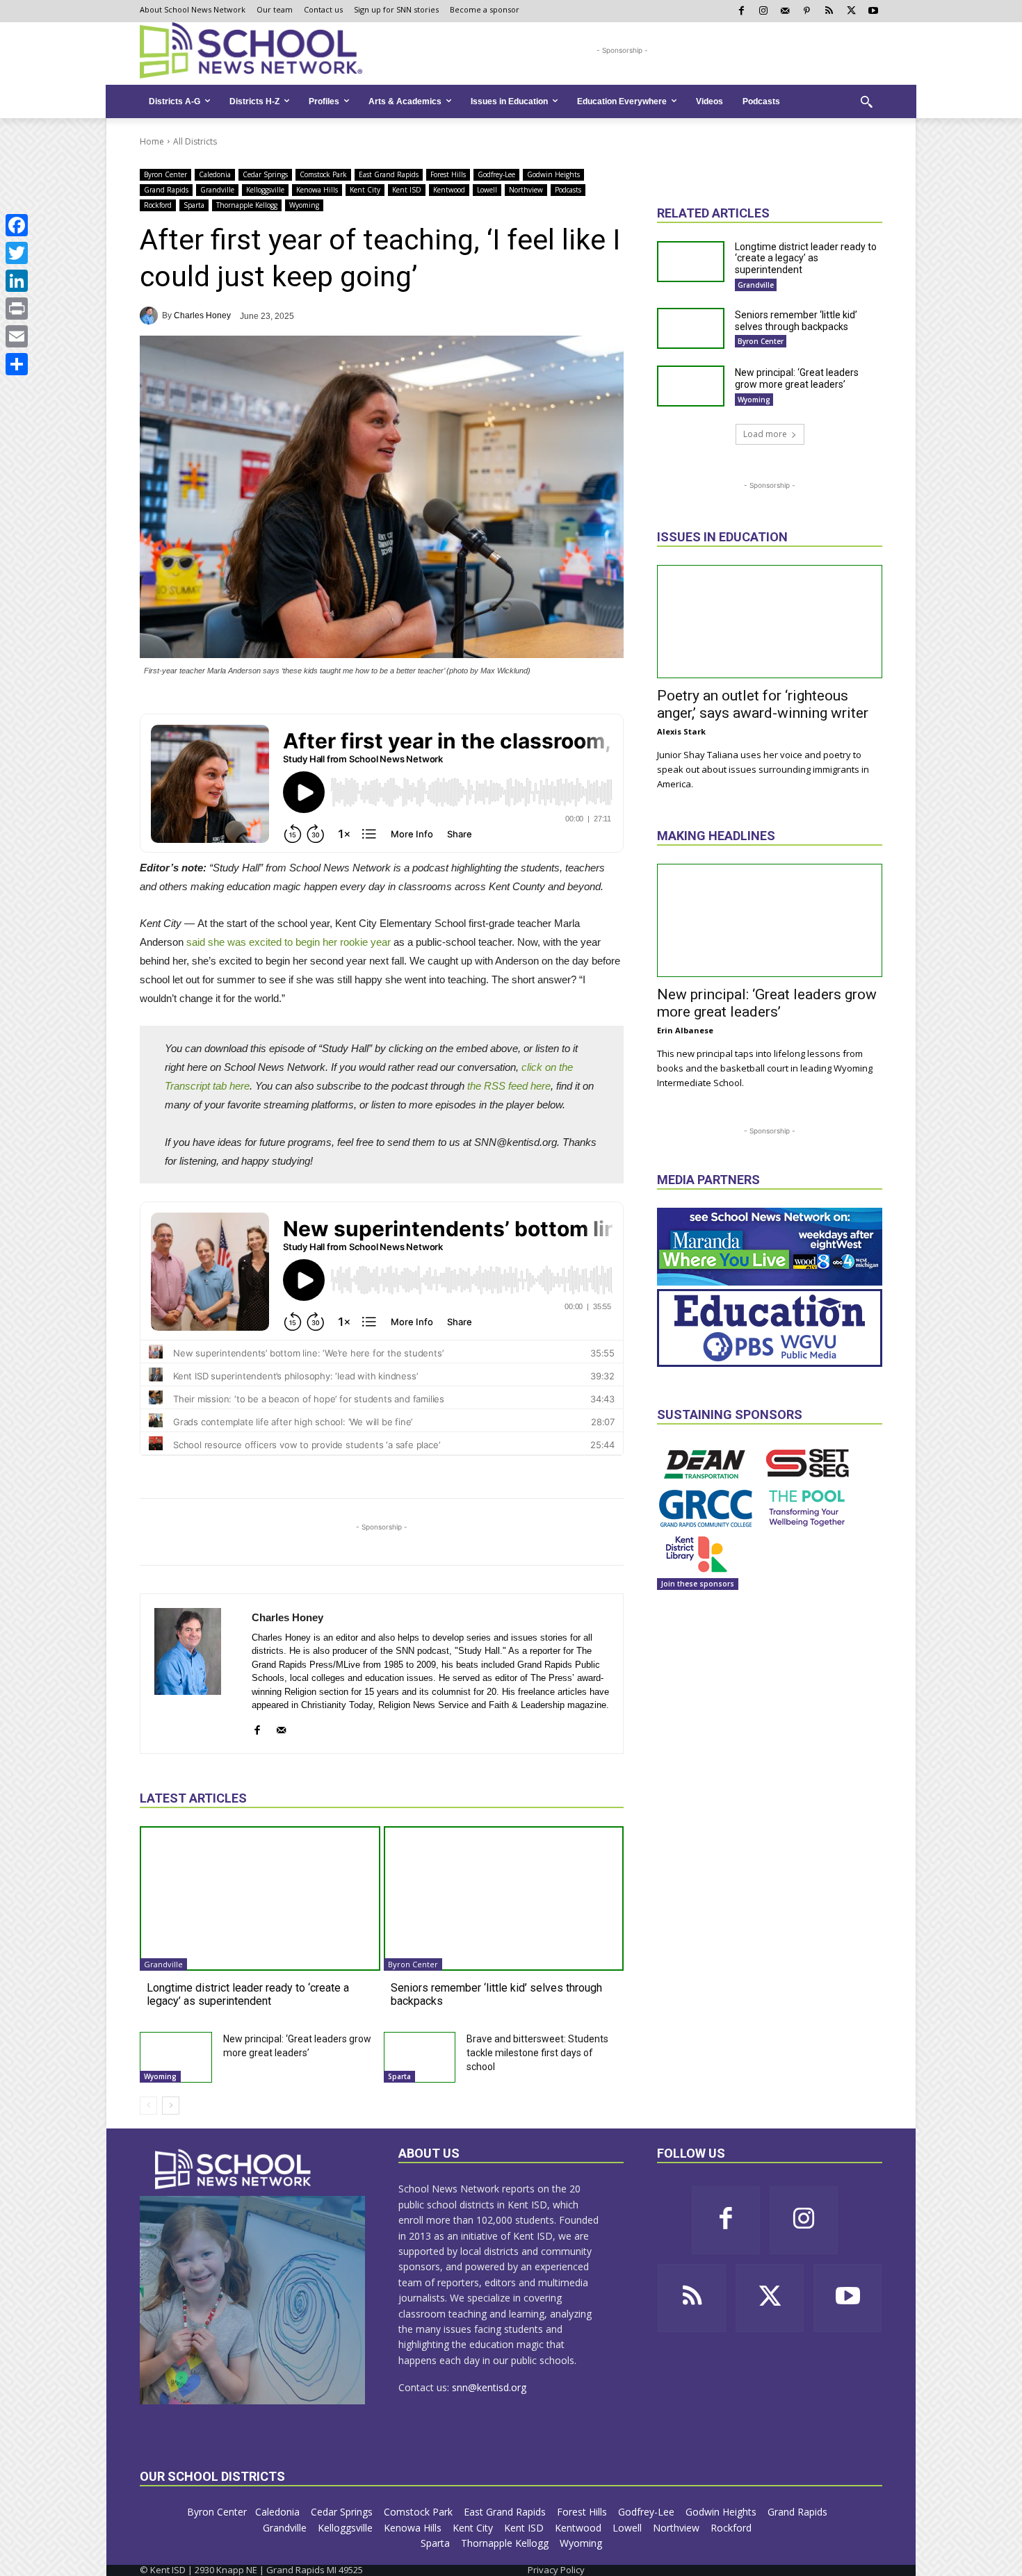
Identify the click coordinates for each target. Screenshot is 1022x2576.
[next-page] (171, 2106)
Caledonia (215, 174)
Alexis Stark (681, 731)
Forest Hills (448, 174)
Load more (765, 434)
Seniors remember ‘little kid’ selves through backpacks (796, 321)
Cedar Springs (265, 174)
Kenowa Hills (317, 190)
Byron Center (165, 174)
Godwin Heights (553, 174)
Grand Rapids (166, 190)
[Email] (17, 336)
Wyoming (304, 205)
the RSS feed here (509, 1086)
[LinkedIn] (17, 281)
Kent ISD (407, 190)
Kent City (365, 190)
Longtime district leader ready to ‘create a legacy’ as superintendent (248, 1994)
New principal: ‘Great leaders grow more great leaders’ (797, 378)
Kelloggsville (265, 190)
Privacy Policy (556, 2570)
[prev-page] (148, 2106)
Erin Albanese (685, 1030)
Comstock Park (323, 174)
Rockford (158, 205)
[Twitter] (17, 253)
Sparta (194, 205)
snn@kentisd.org (489, 2387)
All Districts (195, 141)
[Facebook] (17, 225)
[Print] (17, 309)
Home (152, 141)
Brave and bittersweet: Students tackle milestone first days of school (537, 2053)
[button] (866, 101)
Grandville (217, 190)
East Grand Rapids (389, 174)
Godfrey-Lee (496, 174)
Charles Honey (202, 315)
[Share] (17, 364)
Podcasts (568, 190)
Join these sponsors (698, 1584)
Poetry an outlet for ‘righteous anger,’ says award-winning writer (763, 704)
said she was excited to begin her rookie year (289, 942)
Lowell (487, 190)
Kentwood (449, 190)
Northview (526, 190)
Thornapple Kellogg (247, 205)
